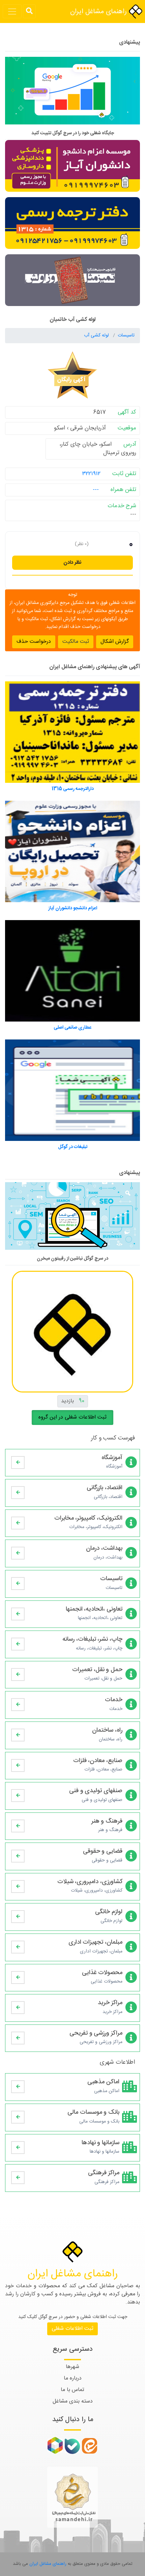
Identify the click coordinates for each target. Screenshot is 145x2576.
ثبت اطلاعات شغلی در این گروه (72, 1417)
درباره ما (73, 2378)
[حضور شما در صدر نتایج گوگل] (72, 94)
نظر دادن (72, 563)
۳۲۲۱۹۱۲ (91, 474)
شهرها (72, 2367)
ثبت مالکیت (76, 642)
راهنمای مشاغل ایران (99, 12)
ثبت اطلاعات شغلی (72, 2329)
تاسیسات (126, 335)
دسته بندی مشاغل (73, 2401)
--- (96, 490)
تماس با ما (72, 2390)
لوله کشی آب (97, 335)
